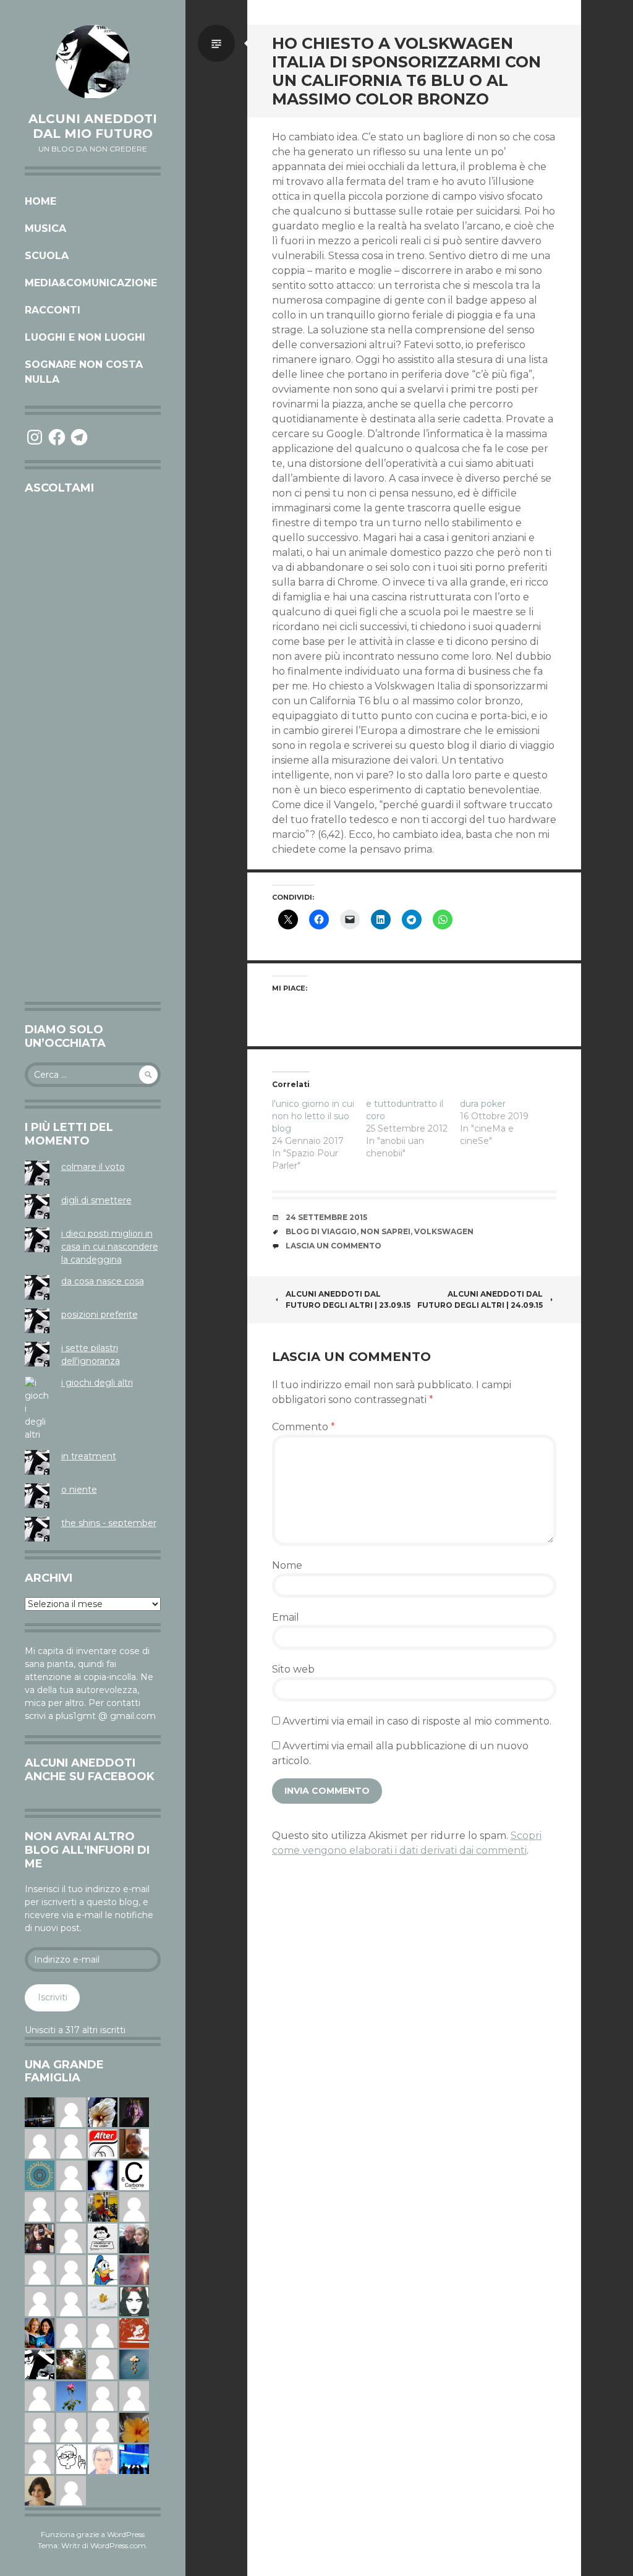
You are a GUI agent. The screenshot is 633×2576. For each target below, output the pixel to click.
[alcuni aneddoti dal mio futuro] (93, 62)
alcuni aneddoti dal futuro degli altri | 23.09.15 (348, 1299)
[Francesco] (71, 2175)
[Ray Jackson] (134, 2395)
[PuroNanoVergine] (40, 2143)
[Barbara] (40, 2459)
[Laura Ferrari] (40, 2206)
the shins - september (109, 1523)
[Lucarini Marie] (134, 2459)
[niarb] (103, 2143)
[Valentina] (134, 2143)
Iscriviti (53, 1997)
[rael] (134, 2175)
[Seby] (103, 2364)
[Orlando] (134, 2206)
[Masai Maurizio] (103, 2427)
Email (286, 1617)
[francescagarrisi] (134, 2301)
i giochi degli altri (97, 1383)
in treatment (89, 1456)
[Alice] (40, 2112)
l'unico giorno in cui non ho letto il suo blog (313, 1116)
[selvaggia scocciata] (40, 2238)
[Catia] (71, 2143)
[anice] (134, 2364)
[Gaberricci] (71, 2459)
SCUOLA (47, 256)
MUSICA (45, 228)
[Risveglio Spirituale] (71, 2332)
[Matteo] (40, 2427)
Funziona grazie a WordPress (93, 2534)
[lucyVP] (103, 2238)
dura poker (483, 1104)
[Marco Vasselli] (134, 2238)
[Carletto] (40, 2301)
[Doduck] (103, 2269)
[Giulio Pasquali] (71, 2112)
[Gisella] (134, 2269)
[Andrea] (71, 2269)
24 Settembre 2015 (326, 1217)
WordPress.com (118, 2545)
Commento (304, 1427)
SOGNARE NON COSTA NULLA (84, 372)
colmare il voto (93, 1167)
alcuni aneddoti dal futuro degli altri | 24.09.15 (480, 1299)
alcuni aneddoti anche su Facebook (90, 1770)
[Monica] (40, 2490)
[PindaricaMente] (40, 2175)
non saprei (385, 1231)
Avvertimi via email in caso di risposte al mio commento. (417, 1721)
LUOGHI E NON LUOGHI (85, 337)
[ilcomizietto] (103, 2459)
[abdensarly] (40, 2332)
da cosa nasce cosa (103, 1281)
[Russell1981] (71, 2364)
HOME (40, 201)
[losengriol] (103, 2301)
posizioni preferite (100, 1315)
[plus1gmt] (40, 2364)
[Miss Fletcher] (71, 2395)
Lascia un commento (333, 1246)
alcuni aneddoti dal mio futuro (93, 126)
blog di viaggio (321, 1231)
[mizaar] (103, 2175)
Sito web (293, 1669)
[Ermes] (103, 2332)
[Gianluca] (71, 2490)
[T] (103, 2112)
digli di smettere (96, 1200)
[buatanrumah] (71, 2206)
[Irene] (103, 2395)
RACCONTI (53, 310)
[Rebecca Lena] (134, 2112)
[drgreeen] (134, 2427)
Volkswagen (444, 1231)
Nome (287, 1565)
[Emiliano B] (71, 2238)
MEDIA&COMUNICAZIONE (91, 283)
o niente (79, 1490)
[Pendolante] (134, 2332)
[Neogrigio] (103, 2206)
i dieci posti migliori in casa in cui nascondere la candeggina (110, 1247)
